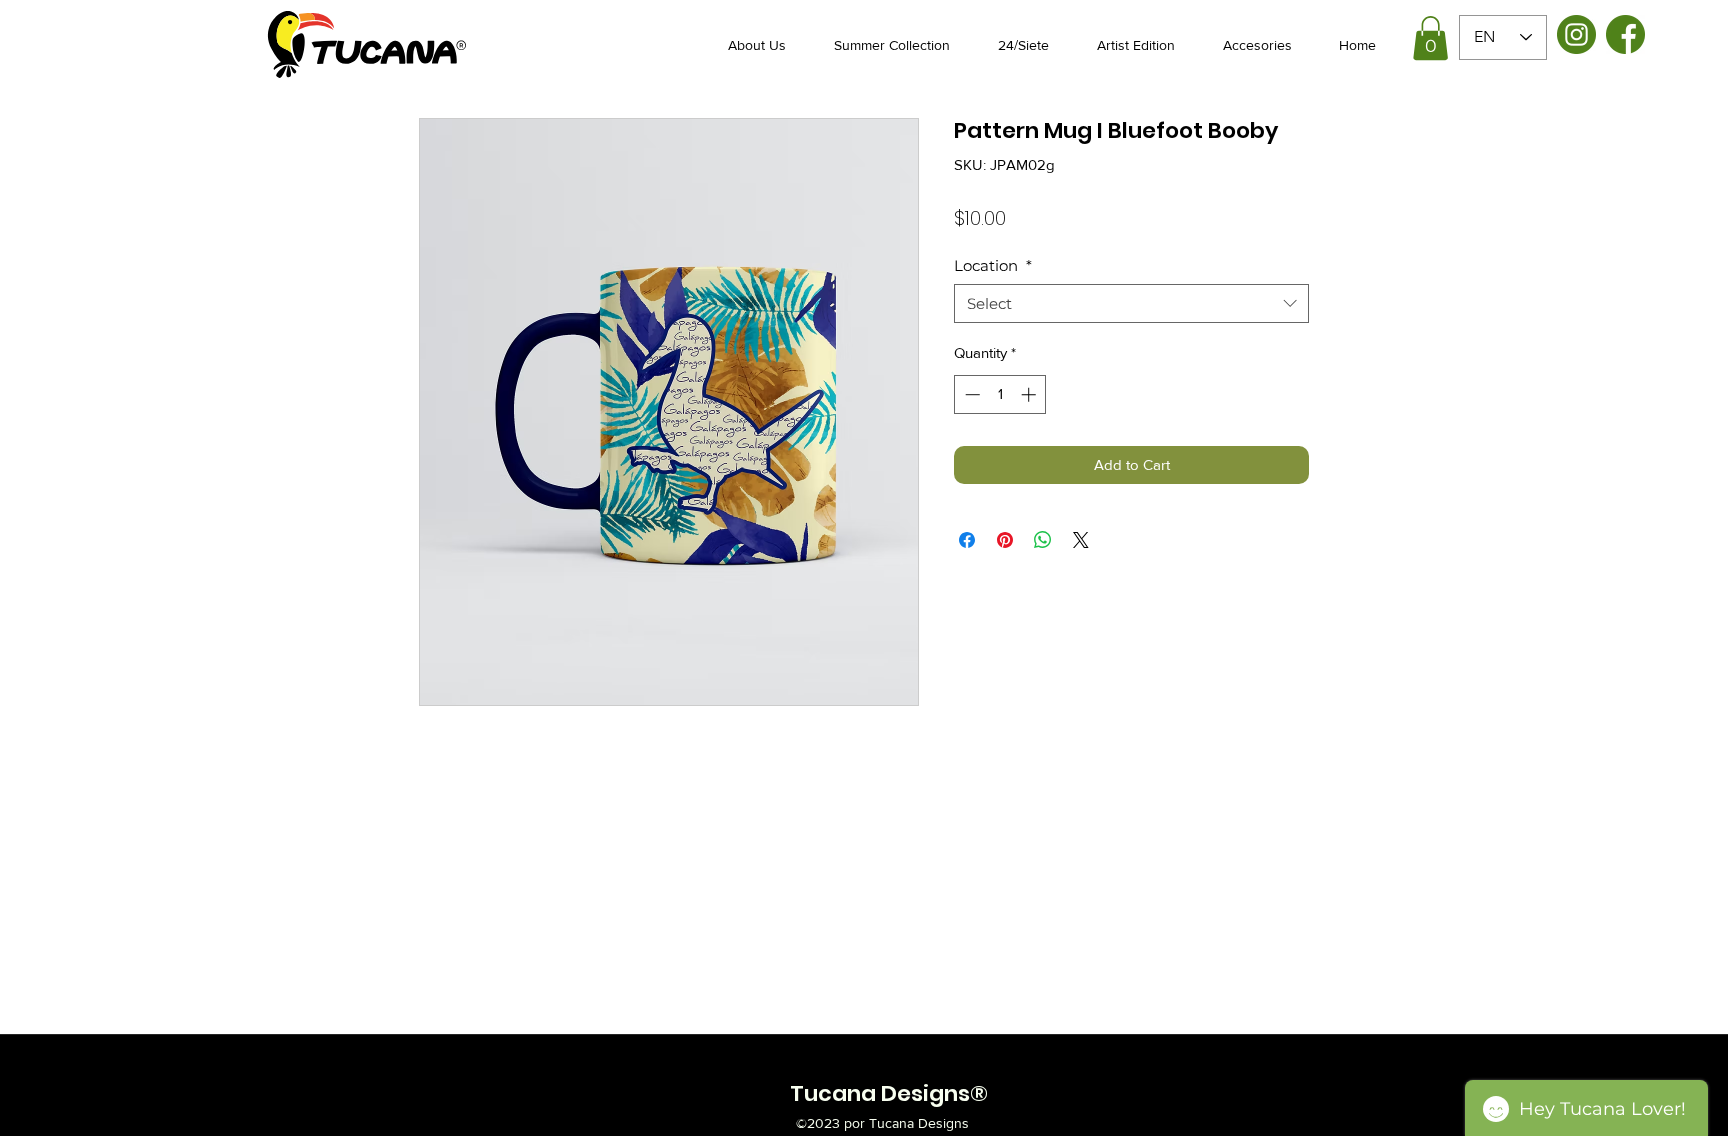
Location (993, 265)
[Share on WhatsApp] (1043, 540)
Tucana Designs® (889, 1093)
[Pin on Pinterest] (1005, 540)
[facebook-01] (1625, 34)
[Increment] (1030, 394)
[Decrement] (970, 394)
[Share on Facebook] (967, 540)
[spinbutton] (1000, 394)
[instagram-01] (1576, 34)
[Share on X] (1081, 540)
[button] (1430, 38)
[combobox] (1131, 303)
